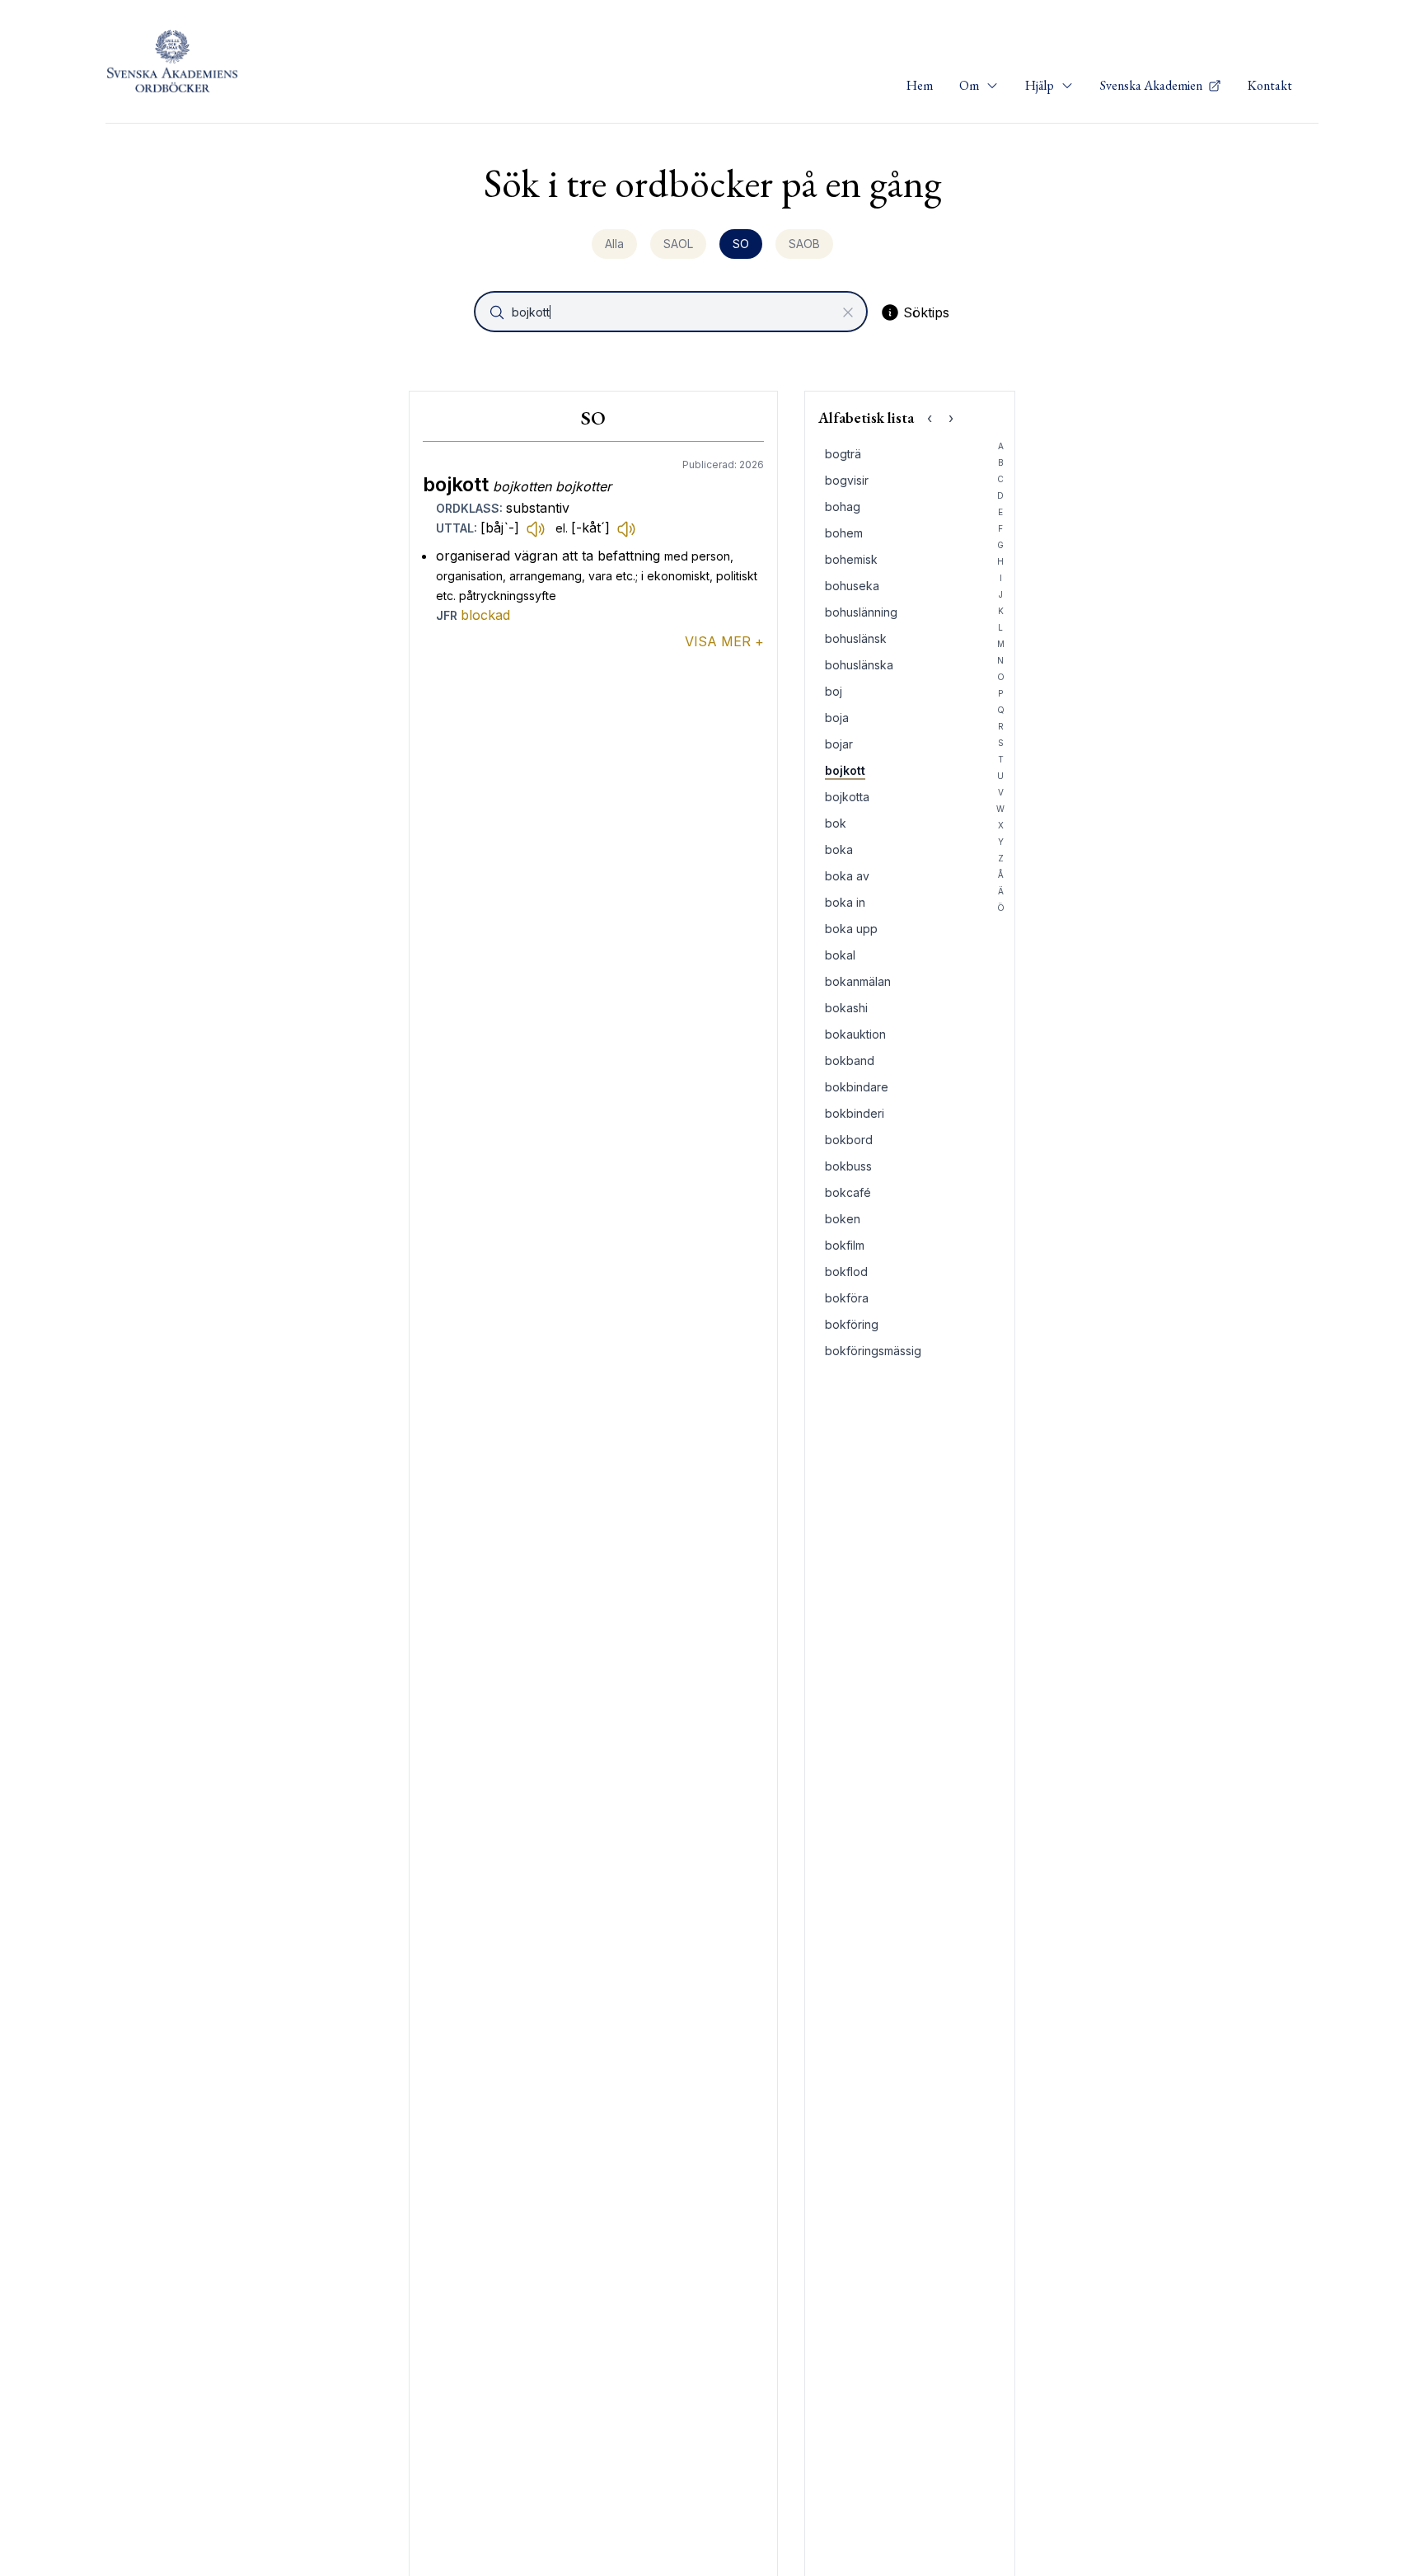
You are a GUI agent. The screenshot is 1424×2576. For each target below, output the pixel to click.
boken (843, 1219)
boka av (847, 876)
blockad (485, 615)
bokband (850, 1060)
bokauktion (855, 1034)
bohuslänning (861, 612)
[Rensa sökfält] (848, 312)
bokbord (849, 1140)
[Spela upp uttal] (536, 528)
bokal (840, 955)
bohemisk (851, 559)
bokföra (847, 1298)
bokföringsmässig (873, 1351)
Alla (614, 244)
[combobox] (672, 312)
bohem (844, 533)
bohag (843, 507)
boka (839, 849)
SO (741, 244)
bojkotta (847, 797)
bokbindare (857, 1087)
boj (834, 691)
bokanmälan (858, 981)
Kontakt (1270, 85)
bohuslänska (859, 665)
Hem (920, 85)
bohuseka (852, 586)
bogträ (843, 454)
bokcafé (848, 1192)
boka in (845, 902)
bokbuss (848, 1166)
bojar (839, 744)
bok (836, 823)
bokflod (846, 1272)
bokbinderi (855, 1113)
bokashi (846, 1008)
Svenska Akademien (1152, 85)
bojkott (845, 770)
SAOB (804, 244)
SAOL (678, 244)
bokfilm (845, 1245)
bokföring (852, 1324)
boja (837, 718)
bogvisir (847, 480)
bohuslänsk (856, 638)
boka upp (851, 929)
